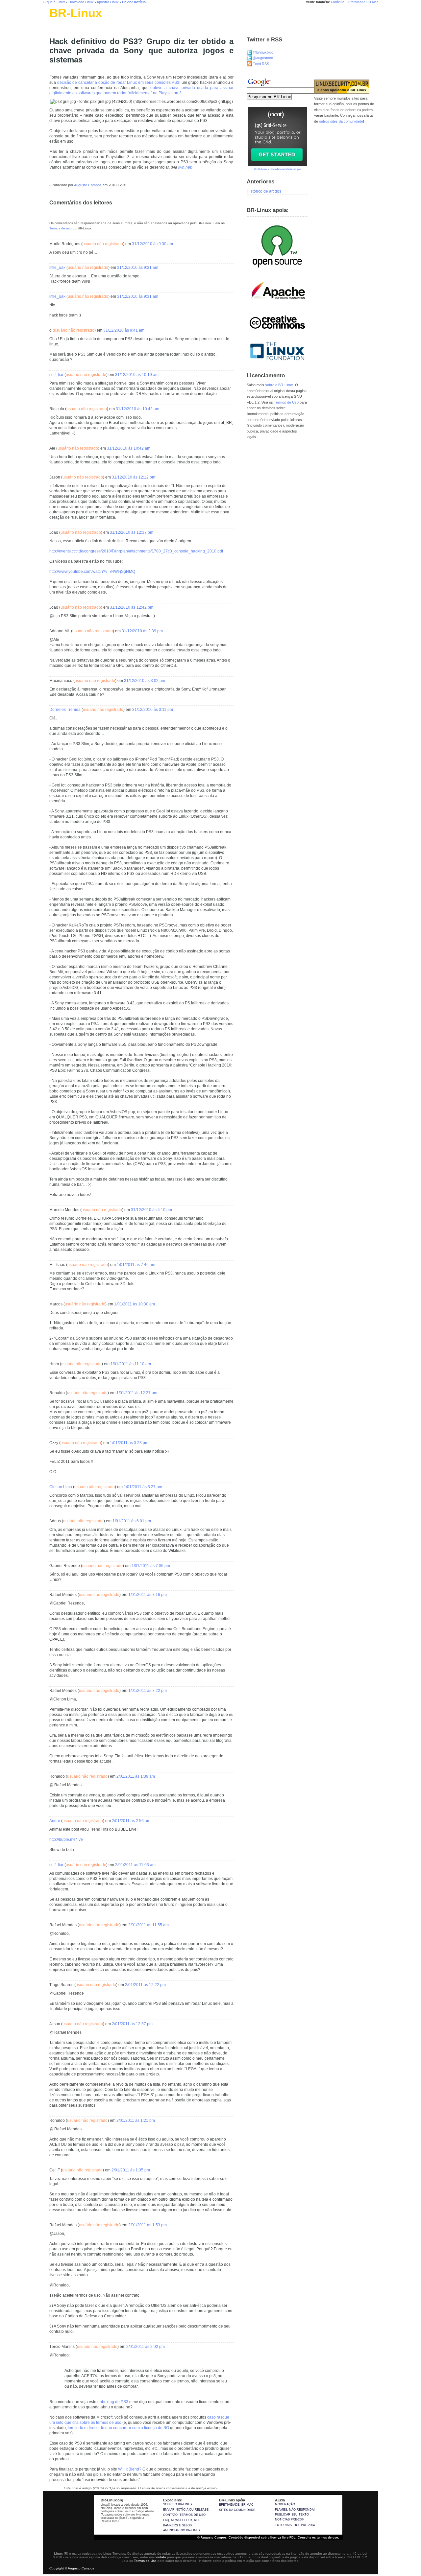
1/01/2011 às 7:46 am (136, 1265)
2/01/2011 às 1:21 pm (136, 2120)
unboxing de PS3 (113, 2402)
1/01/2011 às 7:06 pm (151, 1566)
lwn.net (185, 167)
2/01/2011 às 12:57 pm (132, 2024)
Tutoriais (283, 2525)
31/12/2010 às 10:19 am (137, 375)
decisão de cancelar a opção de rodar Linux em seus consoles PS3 (118, 82)
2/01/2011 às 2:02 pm (146, 2347)
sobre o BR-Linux (279, 385)
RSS (197, 2520)
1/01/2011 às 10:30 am (135, 1304)
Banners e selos (177, 2525)
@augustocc (263, 58)
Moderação (285, 2504)
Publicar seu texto (292, 2515)
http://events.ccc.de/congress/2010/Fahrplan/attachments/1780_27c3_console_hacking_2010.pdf (136, 551)
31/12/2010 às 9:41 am (124, 330)
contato (160, 2557)
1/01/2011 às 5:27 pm (143, 1487)
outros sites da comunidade (341, 121)
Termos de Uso (286, 402)
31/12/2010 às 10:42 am (137, 409)
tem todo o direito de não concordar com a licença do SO (118, 2428)
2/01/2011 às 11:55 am (149, 1925)
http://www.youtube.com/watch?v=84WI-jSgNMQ (92, 572)
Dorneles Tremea (65, 710)
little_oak (57, 268)
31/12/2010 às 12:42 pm (132, 607)
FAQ (166, 2520)
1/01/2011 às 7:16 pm (148, 1595)
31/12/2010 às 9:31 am (138, 268)
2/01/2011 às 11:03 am (135, 1865)
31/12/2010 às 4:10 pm (151, 1210)
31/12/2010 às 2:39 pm (142, 631)
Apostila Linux (108, 2)
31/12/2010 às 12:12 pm (134, 477)
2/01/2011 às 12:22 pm (145, 1985)
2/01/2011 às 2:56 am (131, 1821)
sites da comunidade (237, 2510)
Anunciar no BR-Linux (182, 2530)
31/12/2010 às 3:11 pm (153, 710)
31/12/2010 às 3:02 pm (145, 681)
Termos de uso (61, 228)
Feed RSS (261, 64)
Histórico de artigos (264, 191)
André (55, 1821)
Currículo (338, 2)
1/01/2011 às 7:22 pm (148, 1691)
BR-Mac (372, 2)
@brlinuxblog (263, 52)
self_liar (56, 375)
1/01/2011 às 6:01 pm (132, 1521)
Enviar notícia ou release (186, 2510)
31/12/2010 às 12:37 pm (132, 532)
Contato (170, 2515)
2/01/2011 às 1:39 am (136, 1776)
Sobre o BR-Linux (178, 2504)
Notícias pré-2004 (290, 2519)
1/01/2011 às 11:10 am (131, 1364)
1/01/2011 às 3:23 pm (129, 1443)
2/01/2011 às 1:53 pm (148, 2225)
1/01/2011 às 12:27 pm (137, 1393)
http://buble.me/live (66, 1839)
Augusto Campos (88, 185)
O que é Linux (54, 2)
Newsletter (182, 2520)
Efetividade (357, 2)
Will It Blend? (130, 2469)
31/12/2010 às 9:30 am (152, 244)
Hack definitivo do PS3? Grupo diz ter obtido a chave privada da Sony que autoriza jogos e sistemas (141, 51)
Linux (54, 21)
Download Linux (81, 2)
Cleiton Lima (61, 1487)
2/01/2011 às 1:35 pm (131, 2170)
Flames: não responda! (295, 2510)
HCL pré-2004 (304, 2525)
